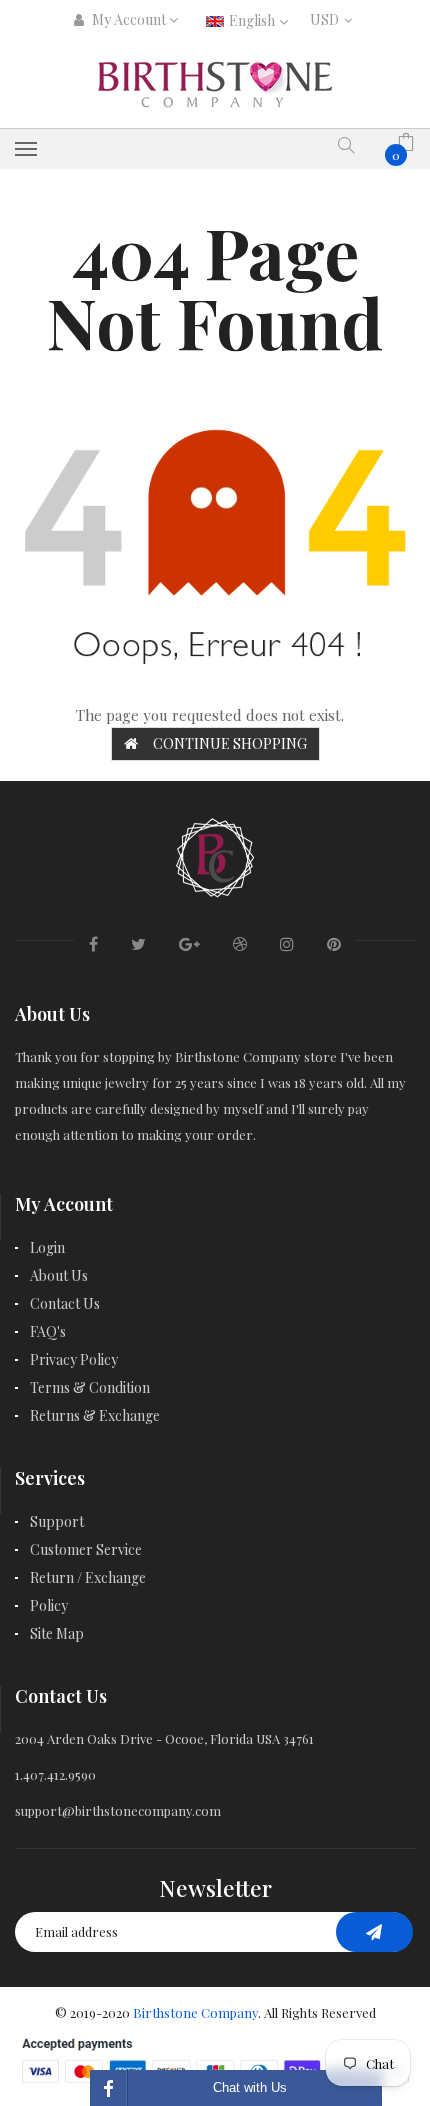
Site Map (57, 1633)
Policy (49, 1605)
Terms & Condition (90, 1387)
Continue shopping (230, 743)
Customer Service (86, 1549)
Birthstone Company (195, 2012)
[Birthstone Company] (215, 855)
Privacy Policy (74, 1359)
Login (47, 1247)
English (253, 20)
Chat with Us (250, 2087)
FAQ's (48, 1331)
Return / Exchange (88, 1577)
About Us (59, 1275)
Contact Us (65, 1303)
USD (328, 19)
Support (57, 1521)
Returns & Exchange (95, 1415)
